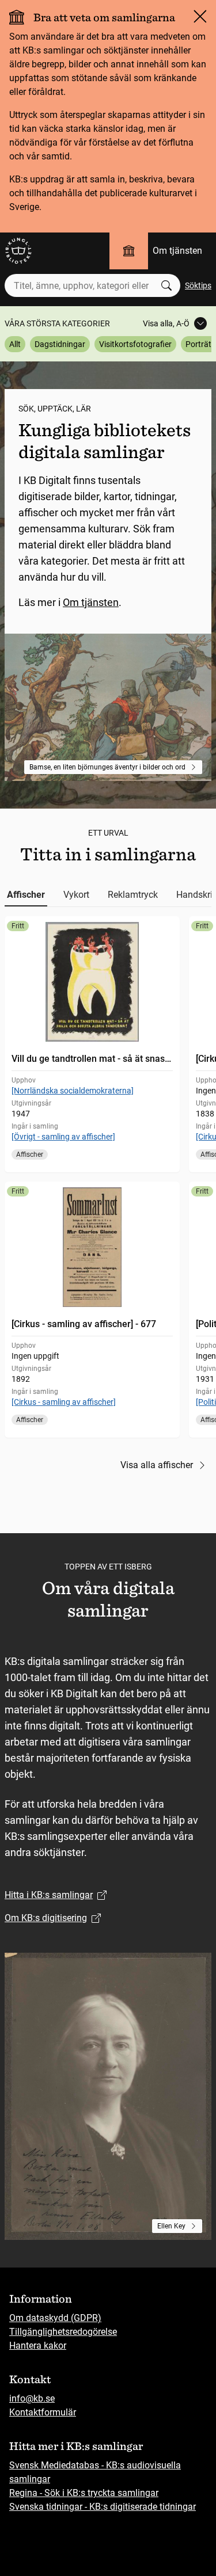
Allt (15, 344)
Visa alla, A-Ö (166, 323)
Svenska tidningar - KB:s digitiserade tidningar (103, 2507)
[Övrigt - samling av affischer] (63, 1137)
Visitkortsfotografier (135, 344)
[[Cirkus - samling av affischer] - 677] (92, 1310)
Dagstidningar (60, 344)
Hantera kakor (38, 2346)
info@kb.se (32, 2398)
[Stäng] (200, 16)
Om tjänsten (177, 251)
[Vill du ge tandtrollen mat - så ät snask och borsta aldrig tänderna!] (92, 1044)
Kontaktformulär (43, 2412)
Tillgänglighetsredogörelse (63, 2332)
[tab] (26, 895)
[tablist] (108, 895)
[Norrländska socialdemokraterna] (73, 1091)
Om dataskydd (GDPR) (55, 2318)
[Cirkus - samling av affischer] (64, 1402)
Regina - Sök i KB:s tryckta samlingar (84, 2493)
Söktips (198, 285)
